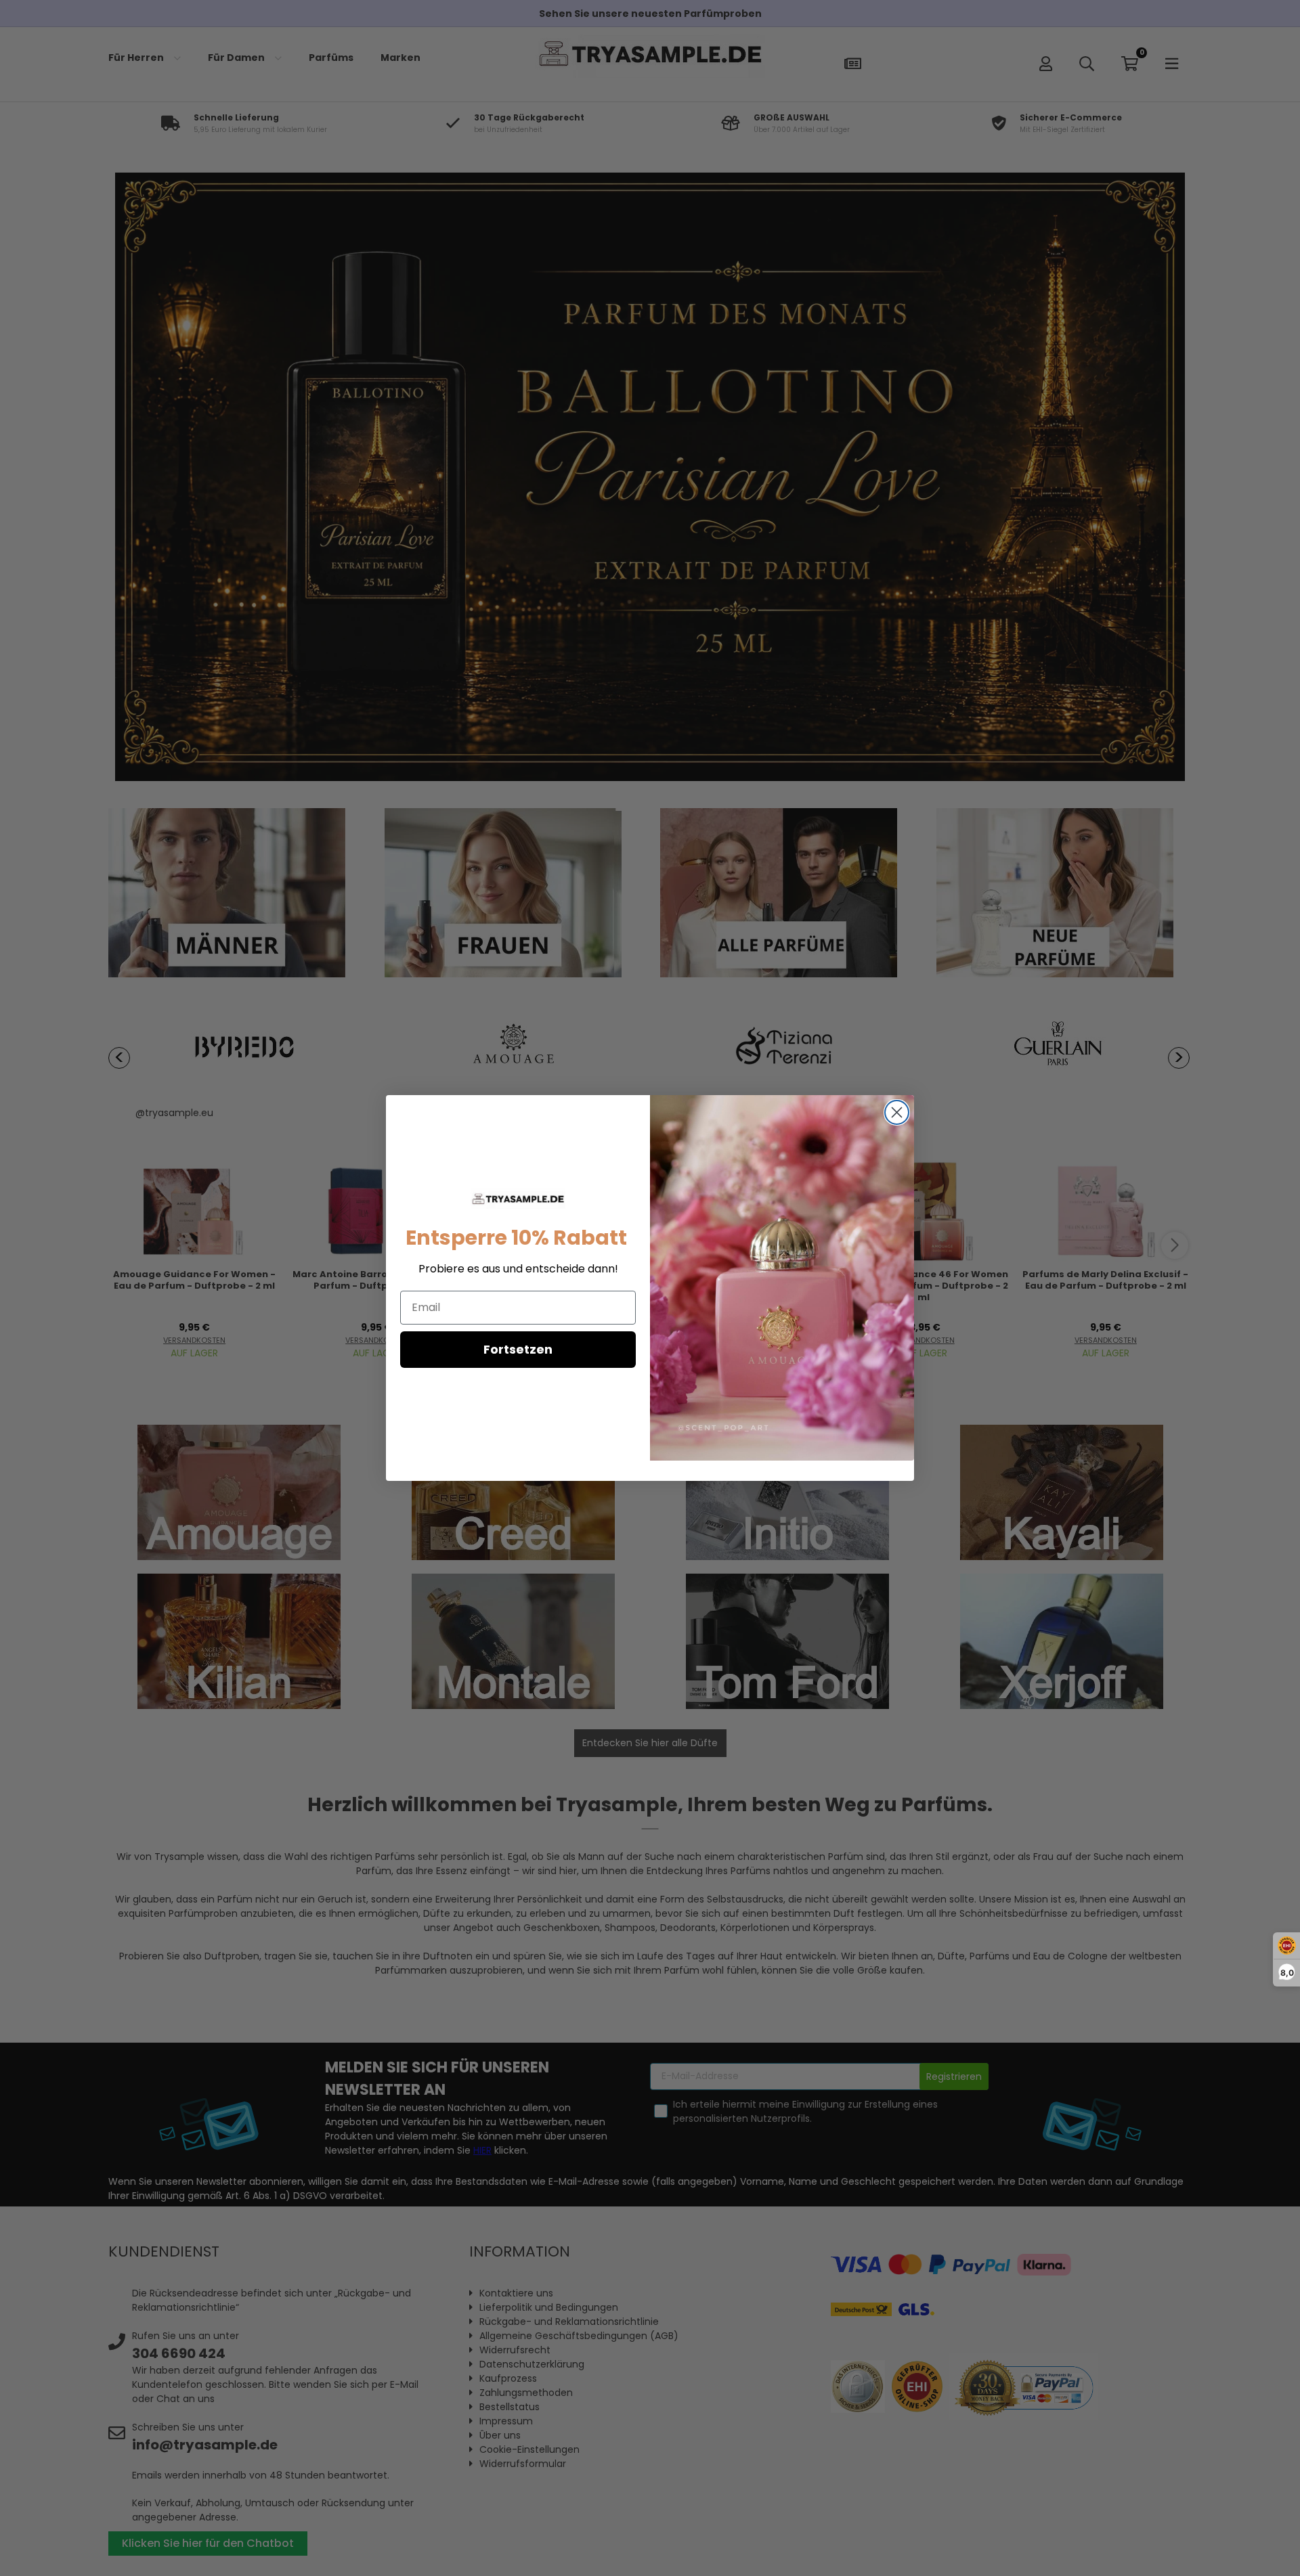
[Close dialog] (897, 1112)
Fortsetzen (518, 1349)
